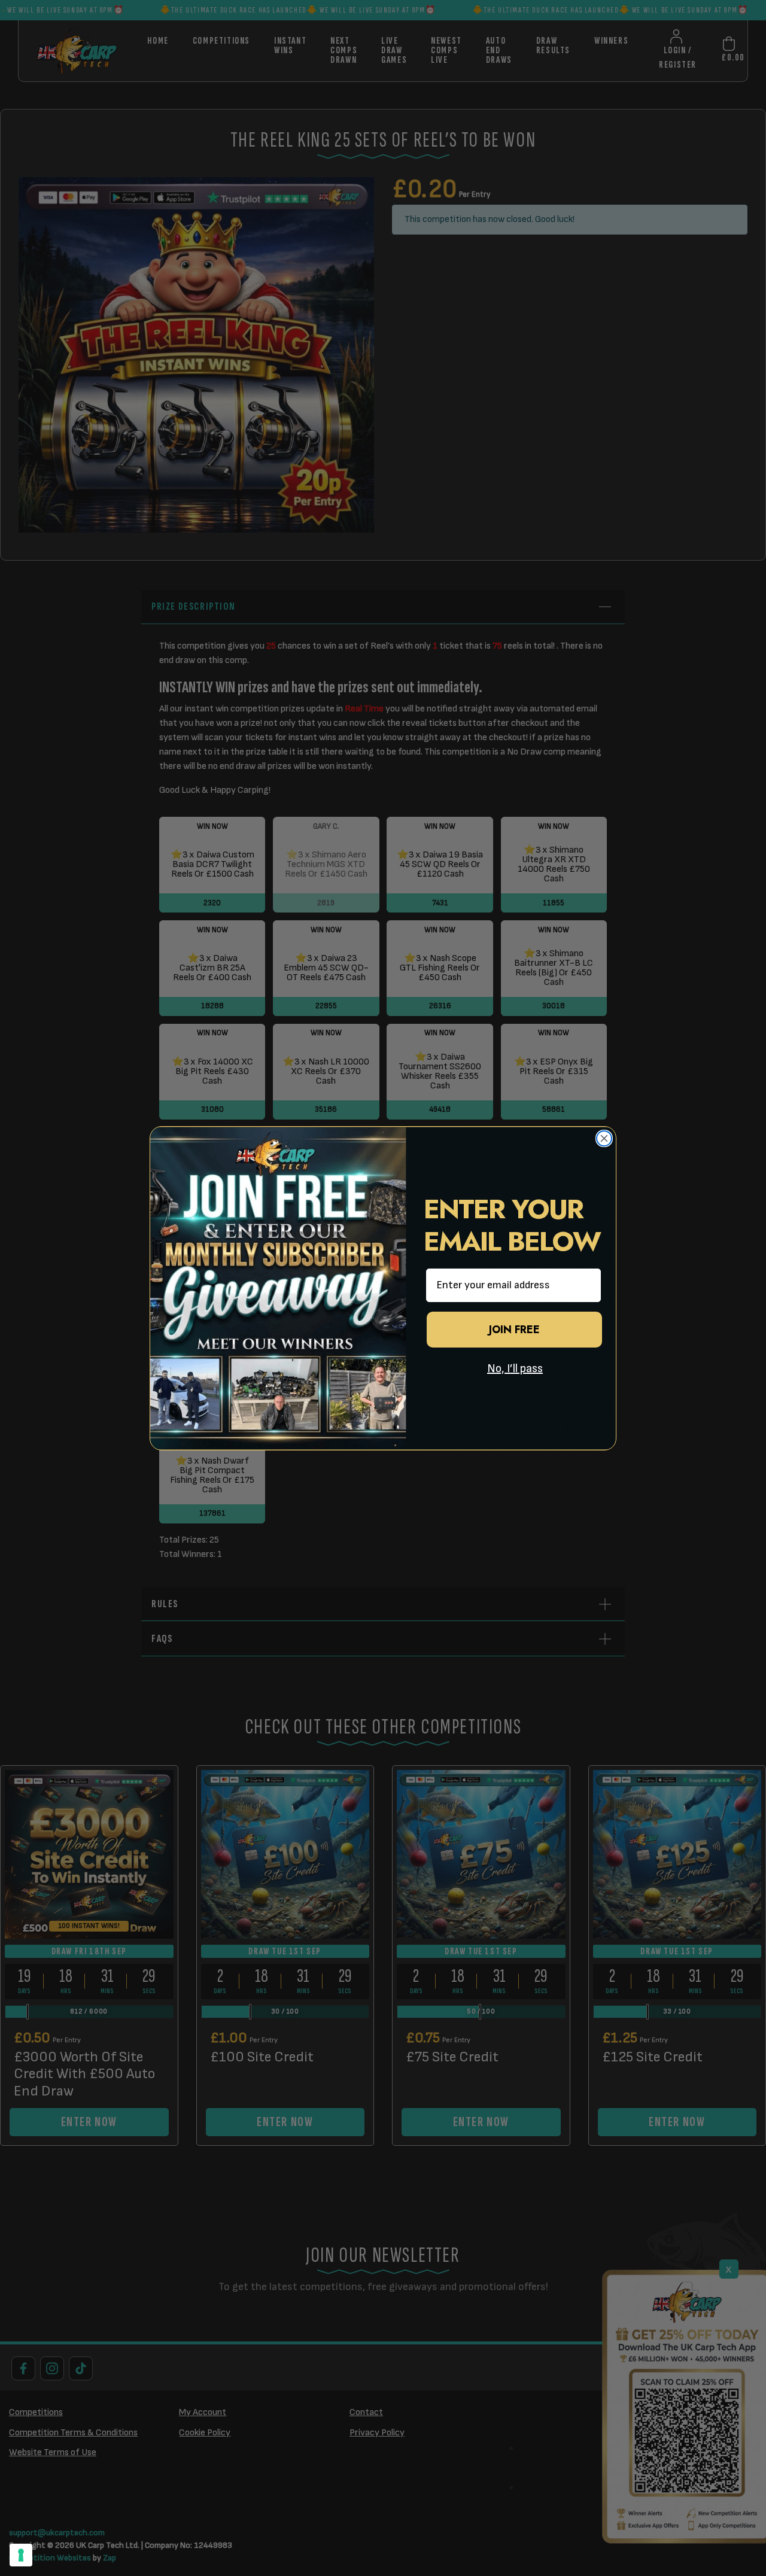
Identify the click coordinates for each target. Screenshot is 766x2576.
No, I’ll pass (515, 1368)
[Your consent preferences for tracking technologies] (21, 2555)
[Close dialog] (604, 1138)
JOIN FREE (514, 1330)
